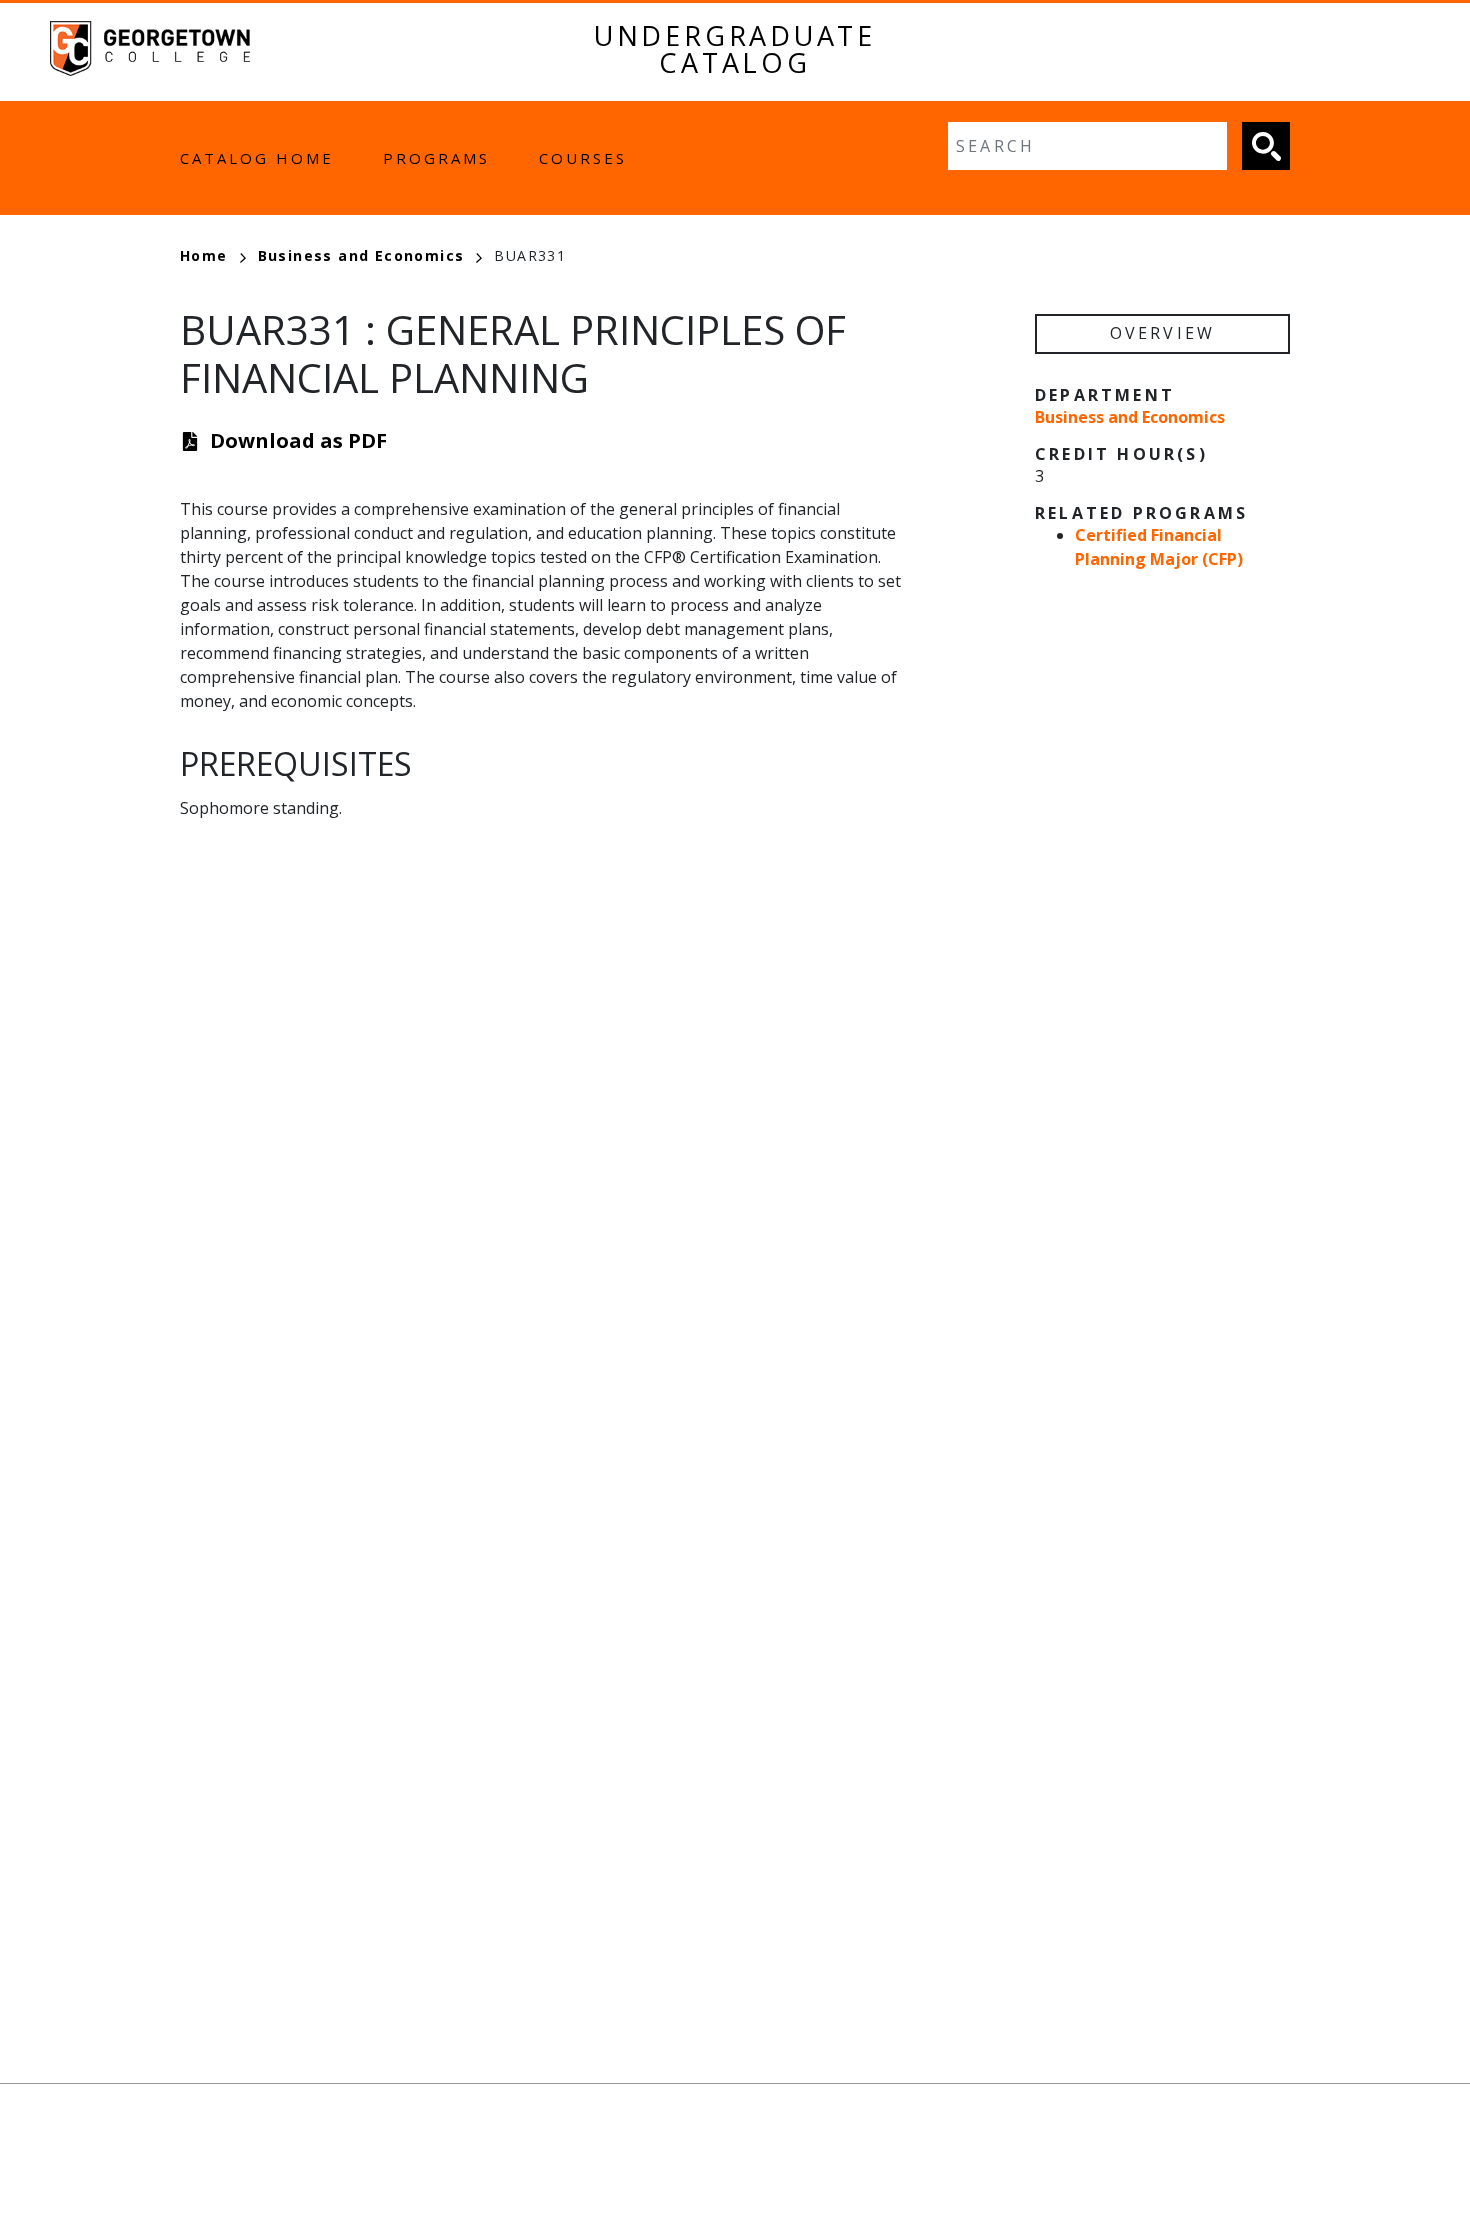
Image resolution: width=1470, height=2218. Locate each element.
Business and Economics (361, 255)
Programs (436, 158)
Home (204, 255)
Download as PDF (298, 440)
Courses (583, 158)
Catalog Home (257, 158)
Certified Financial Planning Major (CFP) (1159, 547)
